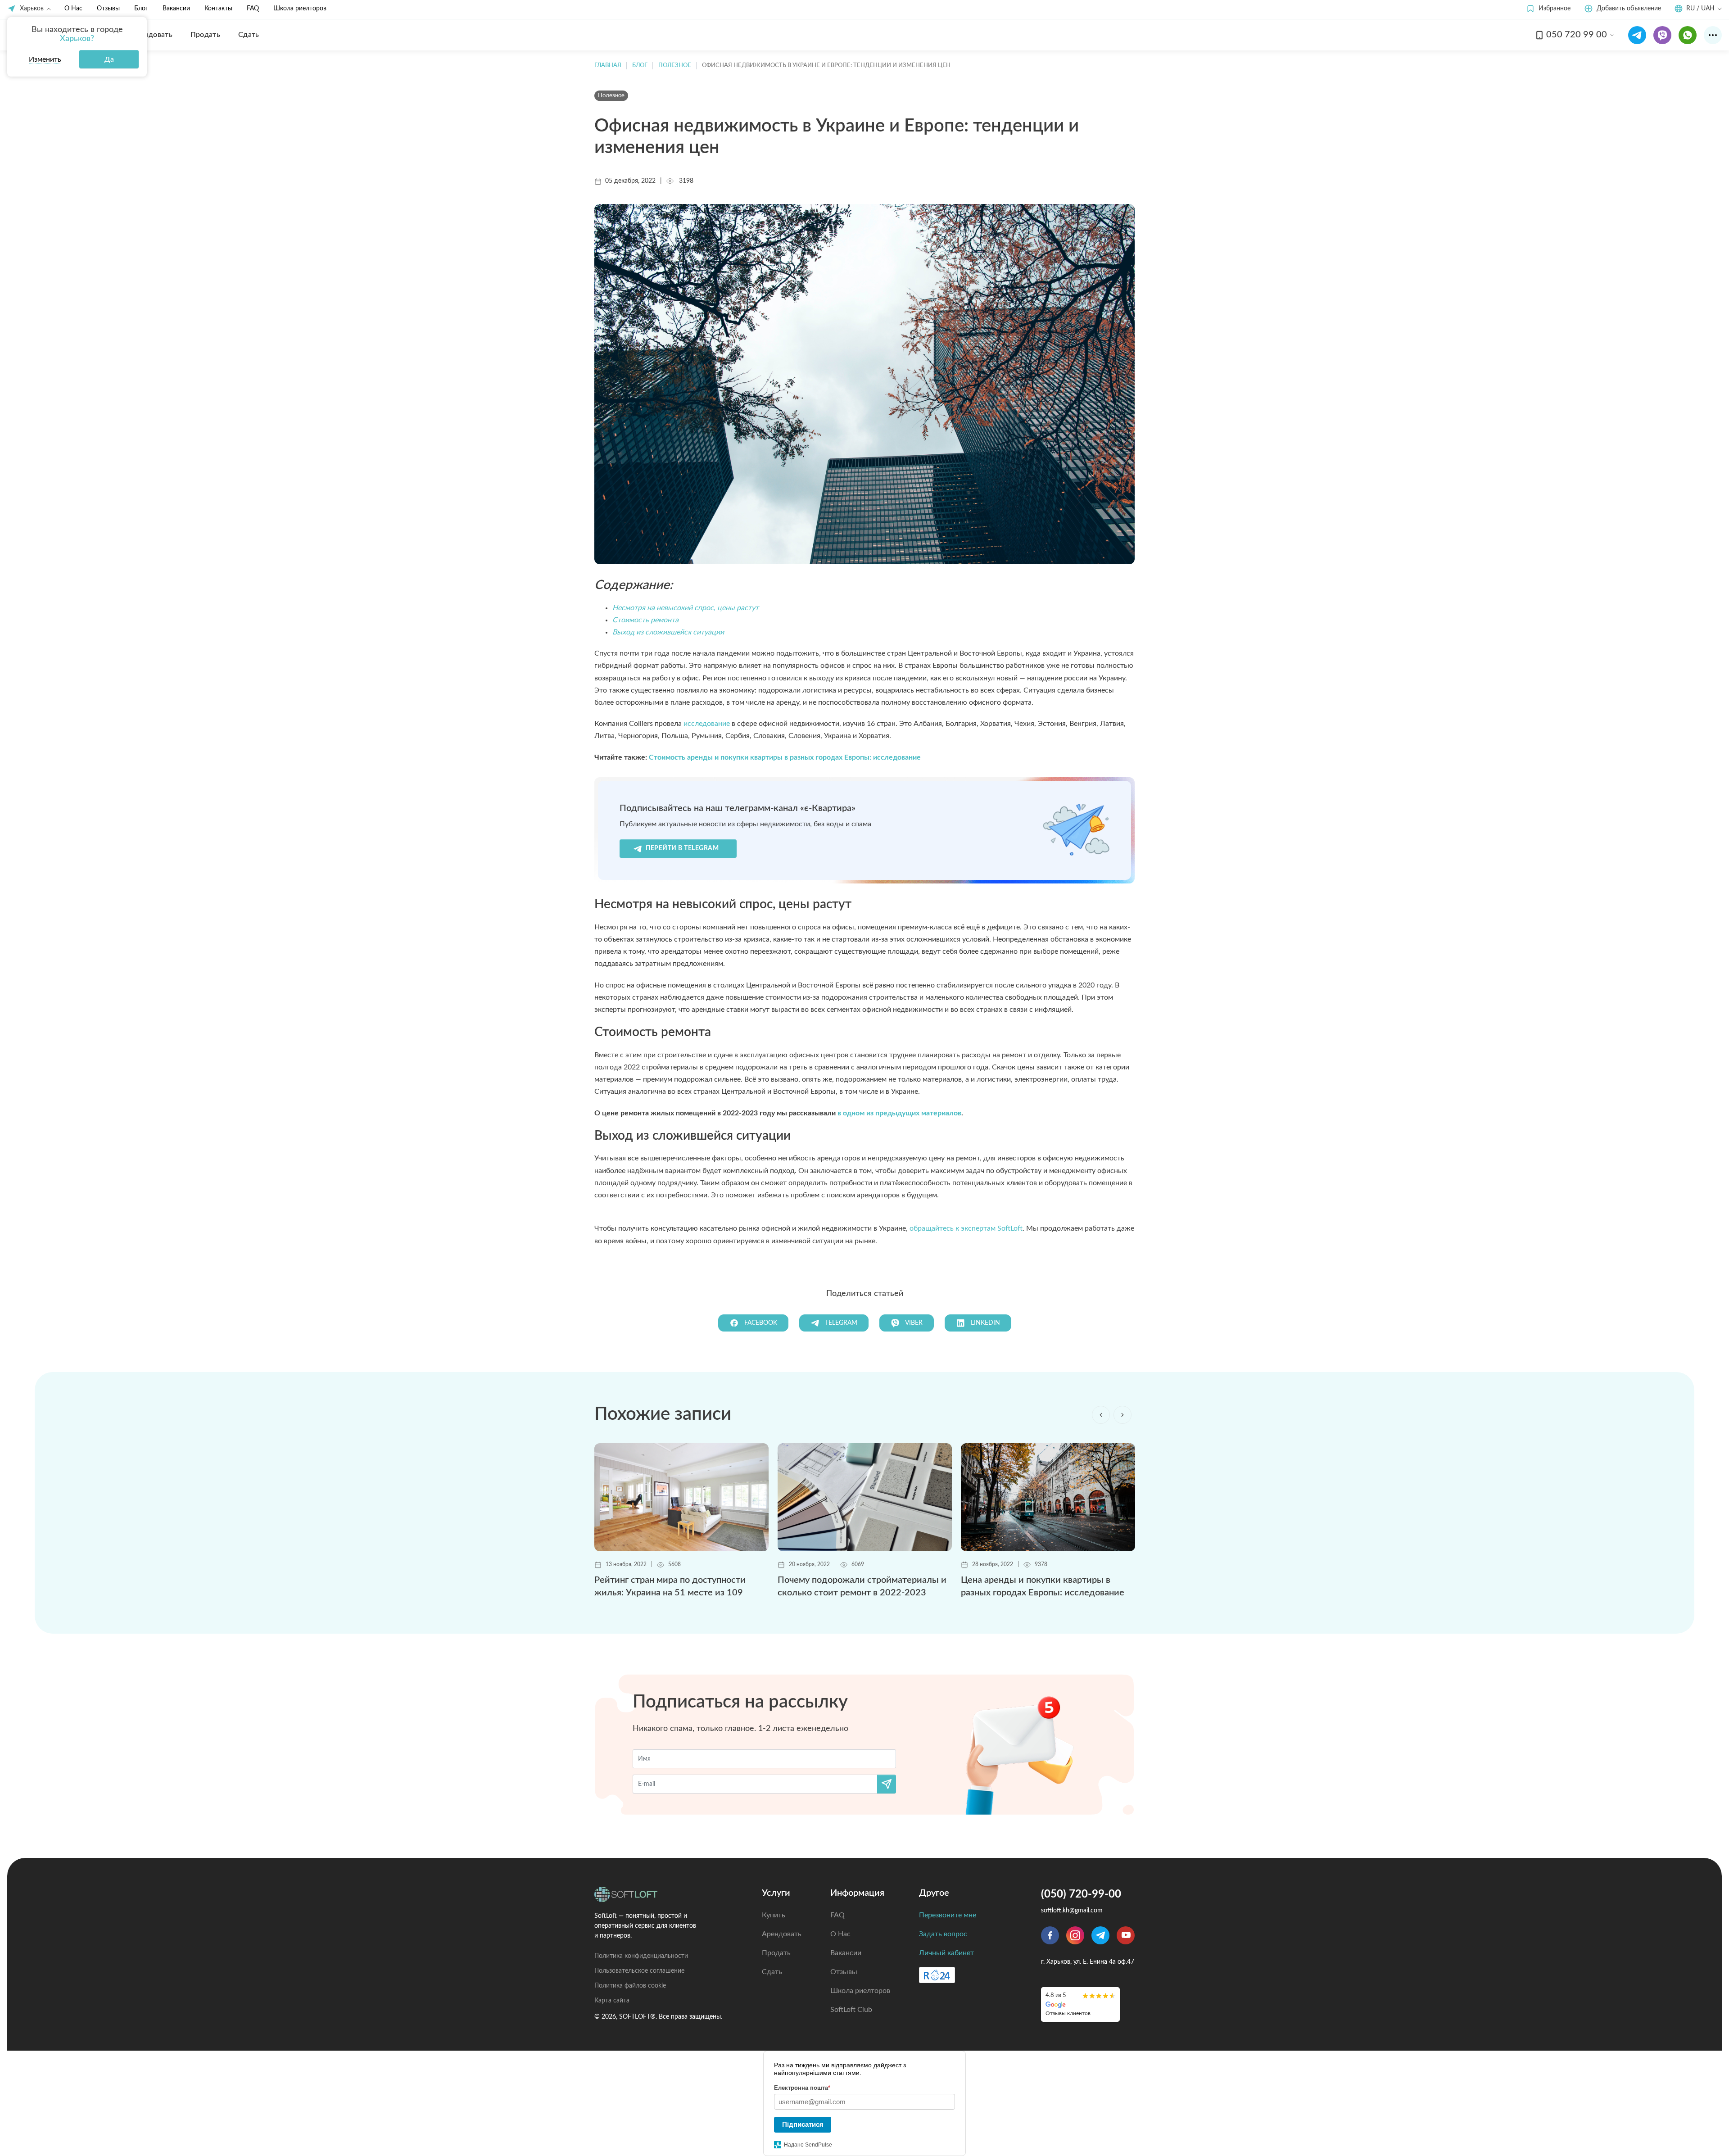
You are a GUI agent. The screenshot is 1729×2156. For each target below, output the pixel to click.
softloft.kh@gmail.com (1072, 1911)
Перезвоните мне (948, 1915)
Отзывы (108, 9)
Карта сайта (612, 2001)
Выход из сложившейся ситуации (668, 632)
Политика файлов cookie (630, 1986)
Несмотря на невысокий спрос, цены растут (686, 608)
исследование (707, 724)
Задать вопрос (943, 1934)
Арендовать (782, 1934)
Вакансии (176, 9)
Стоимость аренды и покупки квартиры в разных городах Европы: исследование (785, 757)
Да (109, 59)
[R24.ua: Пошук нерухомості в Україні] (937, 1975)
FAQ (253, 9)
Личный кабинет (946, 1953)
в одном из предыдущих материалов (899, 1113)
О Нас (73, 9)
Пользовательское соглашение (639, 1971)
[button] (1548, 9)
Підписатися (803, 2124)
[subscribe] (887, 1784)
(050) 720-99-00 (1081, 1894)
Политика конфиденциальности (641, 1956)
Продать (776, 1953)
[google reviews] (1080, 2004)
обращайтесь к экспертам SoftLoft (966, 1228)
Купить (774, 1915)
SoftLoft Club (851, 2010)
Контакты (218, 9)
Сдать (772, 1972)
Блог (141, 9)
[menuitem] (152, 35)
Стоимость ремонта (645, 620)
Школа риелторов (300, 9)
